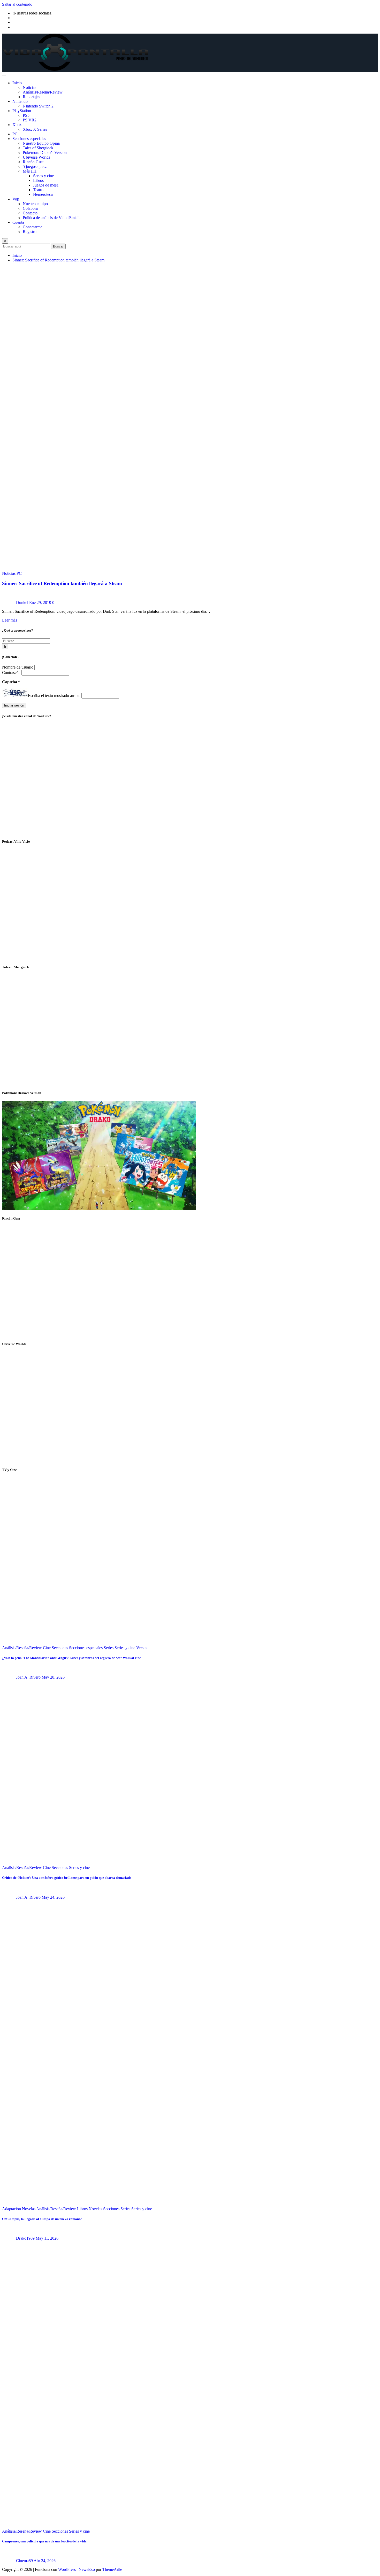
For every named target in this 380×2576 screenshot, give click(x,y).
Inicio (17, 83)
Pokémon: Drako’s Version (45, 153)
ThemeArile (112, 2569)
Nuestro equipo (35, 204)
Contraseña (12, 673)
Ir (5, 646)
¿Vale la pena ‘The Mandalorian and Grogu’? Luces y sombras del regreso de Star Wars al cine (71, 1658)
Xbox (17, 125)
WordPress (67, 2569)
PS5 (26, 115)
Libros (38, 180)
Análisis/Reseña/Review (43, 92)
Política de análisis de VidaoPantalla (52, 218)
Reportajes (31, 97)
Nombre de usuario (18, 667)
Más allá (30, 171)
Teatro (38, 190)
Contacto (30, 213)
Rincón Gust (33, 162)
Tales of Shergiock (38, 148)
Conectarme (33, 227)
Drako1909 (25, 2238)
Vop (16, 199)
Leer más (10, 620)
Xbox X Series (35, 129)
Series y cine (43, 176)
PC (15, 134)
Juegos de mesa (46, 185)
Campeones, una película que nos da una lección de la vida (44, 2541)
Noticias (29, 87)
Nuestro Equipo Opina (41, 143)
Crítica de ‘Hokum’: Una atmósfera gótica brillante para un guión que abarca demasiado (67, 1878)
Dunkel (22, 603)
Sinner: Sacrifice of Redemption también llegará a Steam (58, 260)
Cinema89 (24, 2561)
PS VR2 (30, 120)
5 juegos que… (35, 166)
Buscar (58, 246)
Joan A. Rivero (28, 1677)
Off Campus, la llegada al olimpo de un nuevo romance (42, 2219)
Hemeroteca (43, 194)
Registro (30, 232)
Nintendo (20, 101)
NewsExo (87, 2569)
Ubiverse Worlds (36, 157)
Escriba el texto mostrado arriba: (54, 696)
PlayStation (22, 111)
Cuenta (18, 222)
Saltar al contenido (17, 4)
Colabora (30, 208)
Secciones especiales (29, 139)
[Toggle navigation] (4, 75)
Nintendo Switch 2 (38, 106)
